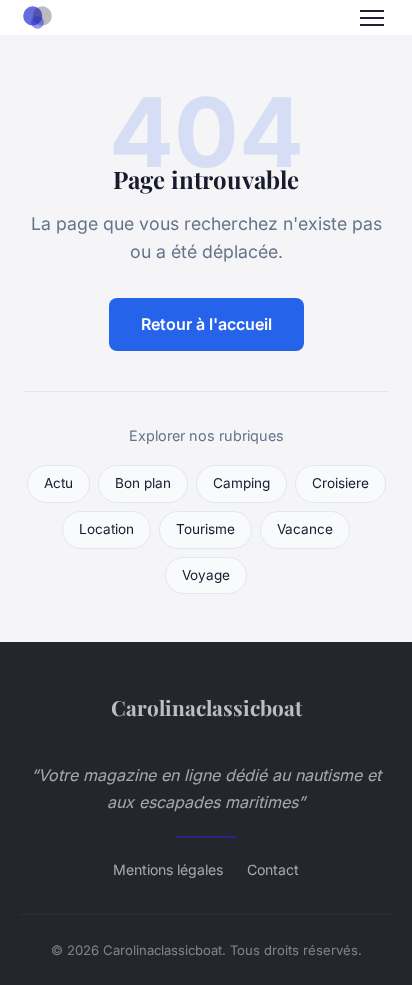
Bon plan (143, 483)
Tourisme (205, 529)
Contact (273, 869)
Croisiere (340, 483)
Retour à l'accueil (206, 324)
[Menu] (372, 18)
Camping (241, 483)
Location (106, 529)
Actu (58, 483)
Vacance (305, 529)
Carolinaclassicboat (206, 707)
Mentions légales (168, 869)
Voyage (206, 575)
